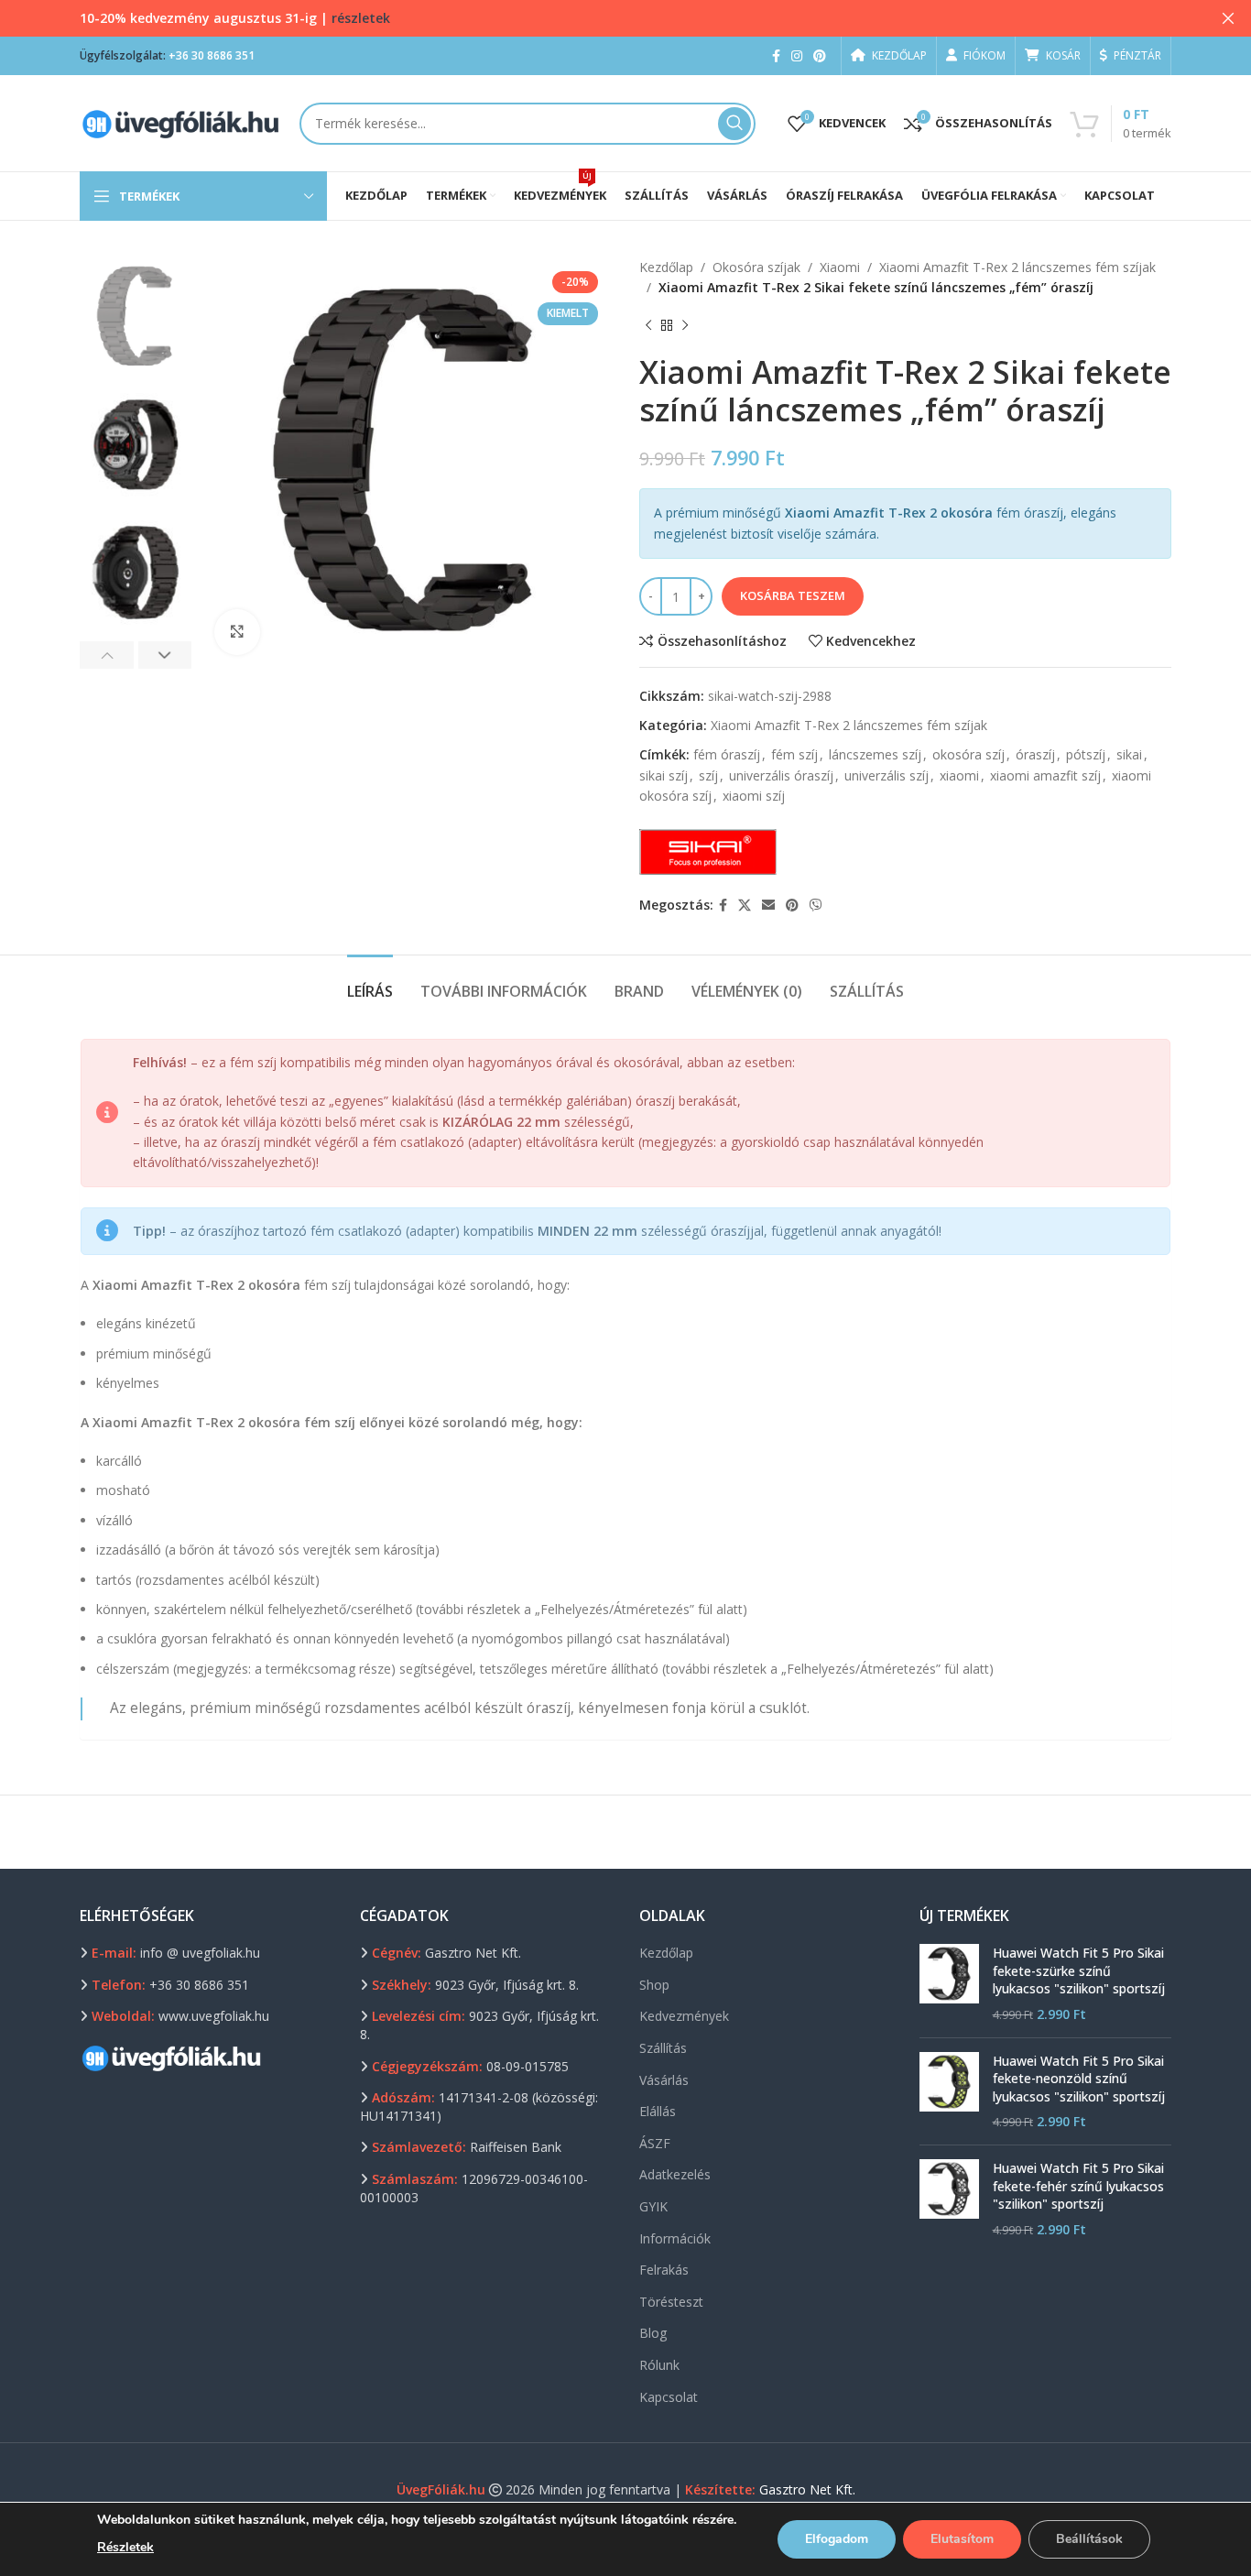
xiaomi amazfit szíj (1045, 775)
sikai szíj (664, 775)
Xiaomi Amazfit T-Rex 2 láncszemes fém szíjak (1017, 267)
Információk (675, 2238)
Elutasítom (962, 2539)
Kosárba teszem (793, 595)
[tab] (370, 982)
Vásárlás (664, 2080)
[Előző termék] (648, 326)
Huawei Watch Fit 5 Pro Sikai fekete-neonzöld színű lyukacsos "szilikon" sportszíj (1079, 2079)
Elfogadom (837, 2539)
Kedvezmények (684, 2016)
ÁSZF (655, 2143)
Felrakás (664, 2270)
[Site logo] (180, 121)
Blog (653, 2333)
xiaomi (959, 775)
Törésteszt (671, 2302)
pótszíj (1086, 754)
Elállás (658, 2111)
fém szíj (794, 754)
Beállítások (1089, 2539)
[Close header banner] (1228, 18)
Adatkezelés (675, 2174)
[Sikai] (708, 852)
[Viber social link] (816, 906)
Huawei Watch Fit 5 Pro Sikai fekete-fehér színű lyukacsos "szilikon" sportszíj (1078, 2186)
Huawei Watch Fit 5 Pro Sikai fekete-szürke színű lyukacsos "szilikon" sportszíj (1079, 1970)
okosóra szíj (968, 754)
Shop (654, 1985)
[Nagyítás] (237, 632)
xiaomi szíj (754, 796)
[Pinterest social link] (820, 56)
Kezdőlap (666, 267)
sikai (1129, 754)
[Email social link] (768, 906)
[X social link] (745, 906)
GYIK (653, 2206)
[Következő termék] (685, 326)
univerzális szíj (887, 775)
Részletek (125, 2547)
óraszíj (1035, 754)
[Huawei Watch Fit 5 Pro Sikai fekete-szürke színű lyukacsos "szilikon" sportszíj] (949, 1983)
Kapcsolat (669, 2397)
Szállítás (663, 2048)
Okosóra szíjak (756, 267)
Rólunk (659, 2365)
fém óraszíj (727, 754)
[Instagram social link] (797, 56)
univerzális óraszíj (781, 775)
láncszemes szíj (875, 754)
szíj (708, 775)
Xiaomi (840, 267)
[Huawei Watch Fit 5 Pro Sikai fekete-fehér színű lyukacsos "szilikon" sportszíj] (949, 2199)
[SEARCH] (734, 124)
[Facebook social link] (776, 56)
